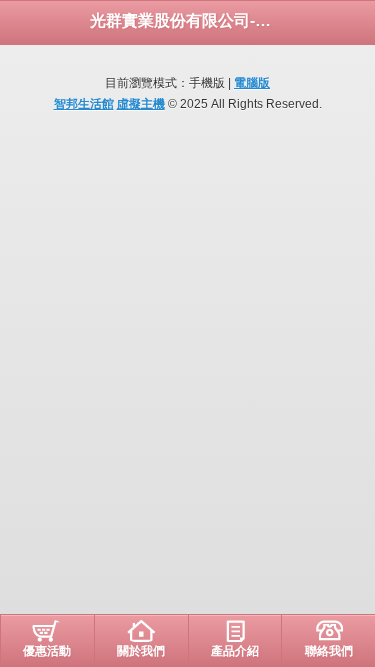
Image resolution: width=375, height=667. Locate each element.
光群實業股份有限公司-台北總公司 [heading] (187, 20)
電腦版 (252, 83)
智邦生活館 (84, 104)
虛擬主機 (141, 104)
